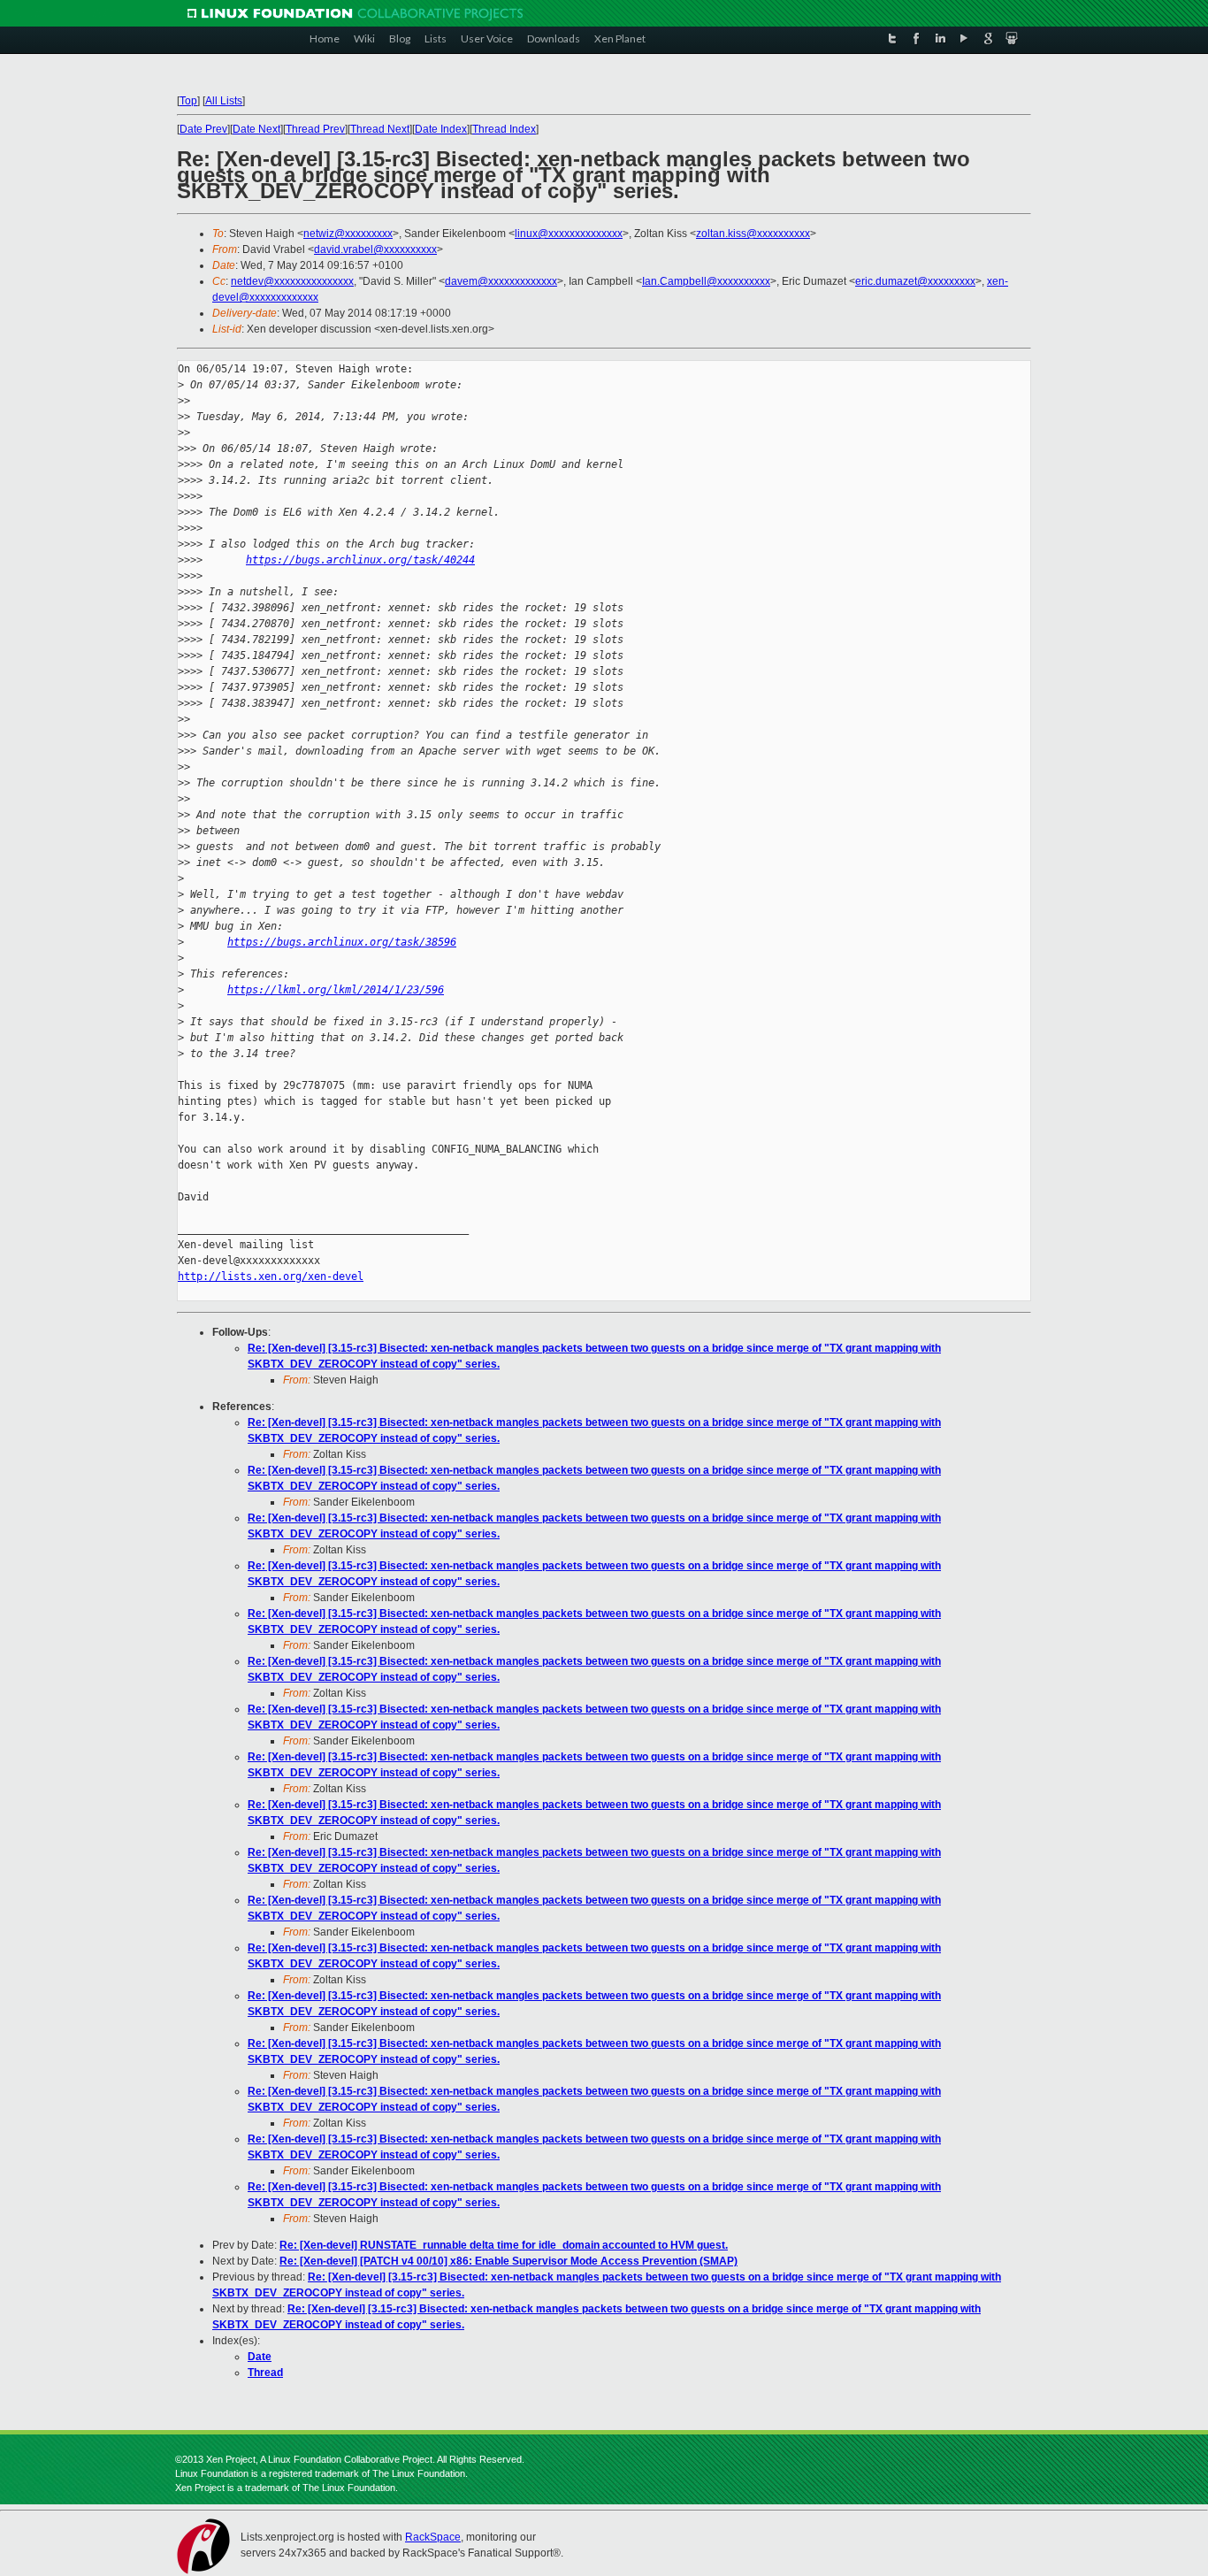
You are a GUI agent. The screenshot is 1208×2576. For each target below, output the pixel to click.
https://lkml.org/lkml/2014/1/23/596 (336, 990)
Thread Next (380, 129)
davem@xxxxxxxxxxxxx (501, 281)
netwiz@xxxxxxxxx (348, 234)
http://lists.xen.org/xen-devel (271, 1276)
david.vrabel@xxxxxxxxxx (375, 249)
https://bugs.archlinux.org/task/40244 (360, 560)
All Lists (224, 101)
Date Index (441, 129)
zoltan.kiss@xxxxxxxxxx (753, 234)
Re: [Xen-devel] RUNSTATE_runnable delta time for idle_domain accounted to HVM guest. (504, 2245)
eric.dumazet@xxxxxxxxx (915, 281)
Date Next (256, 129)
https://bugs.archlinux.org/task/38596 (342, 942)
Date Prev (203, 129)
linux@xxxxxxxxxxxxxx (569, 234)
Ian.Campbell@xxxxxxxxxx (706, 281)
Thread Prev (315, 129)
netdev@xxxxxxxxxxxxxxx (292, 281)
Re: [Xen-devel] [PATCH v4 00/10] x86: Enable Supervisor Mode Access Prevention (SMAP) (508, 2261)
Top (188, 101)
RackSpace (433, 2537)
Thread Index (504, 129)
